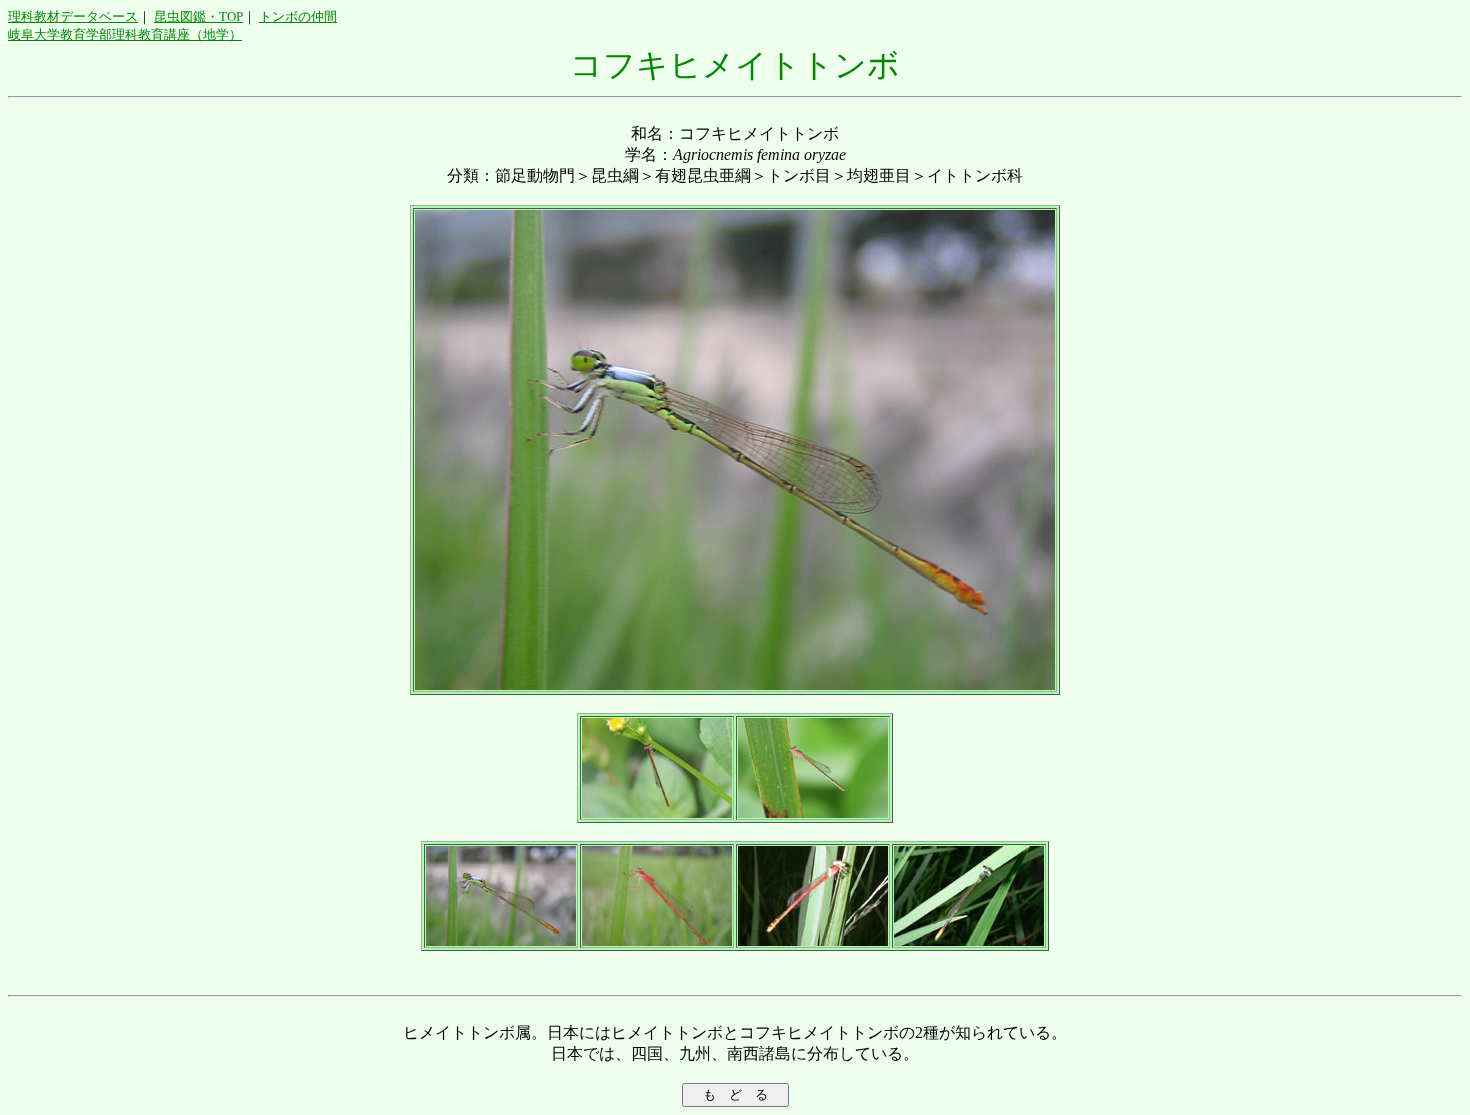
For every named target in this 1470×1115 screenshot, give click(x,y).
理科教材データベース (73, 16)
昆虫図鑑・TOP (198, 16)
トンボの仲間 (298, 16)
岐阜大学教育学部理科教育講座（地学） (125, 34)
